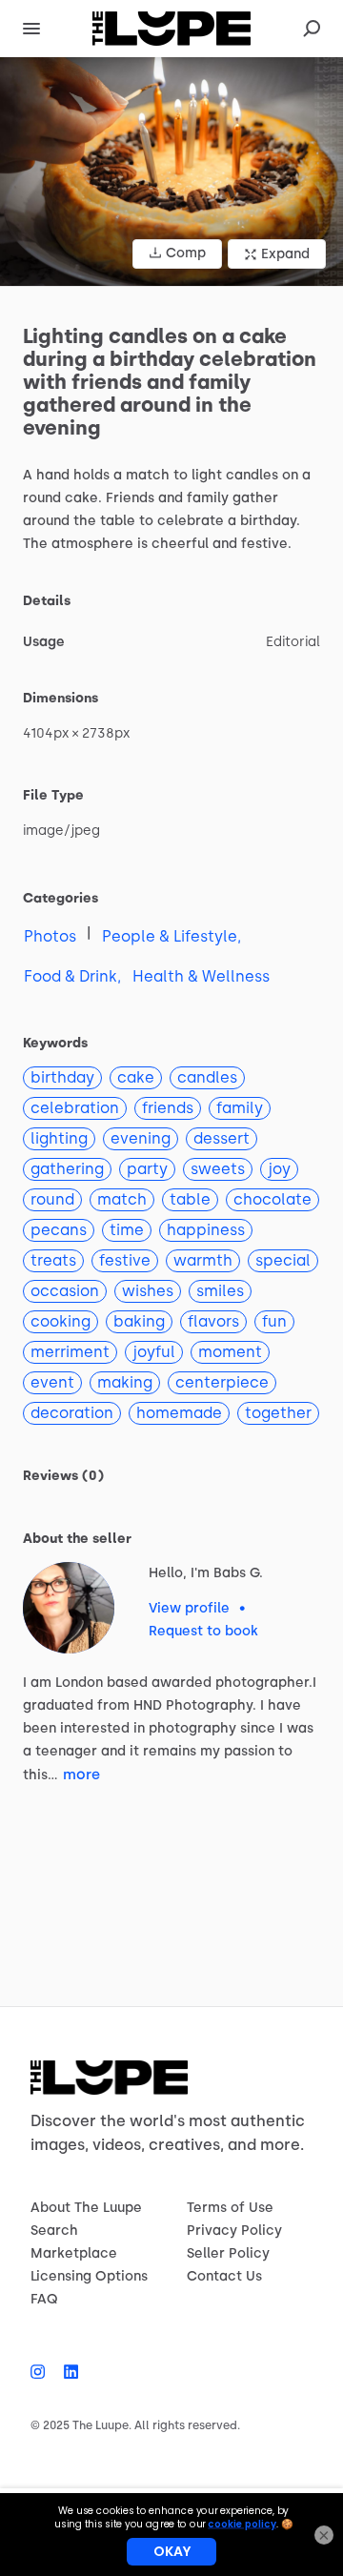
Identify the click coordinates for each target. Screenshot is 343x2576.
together (278, 1413)
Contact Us (224, 2276)
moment (230, 1352)
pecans (59, 1230)
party (147, 1169)
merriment (70, 1352)
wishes (148, 1291)
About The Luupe (86, 2208)
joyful (154, 1352)
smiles (220, 1291)
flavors (213, 1321)
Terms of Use (230, 2208)
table (190, 1199)
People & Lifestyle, (171, 936)
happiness (206, 1230)
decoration (72, 1413)
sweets (218, 1169)
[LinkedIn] (66, 2372)
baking (139, 1321)
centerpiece (222, 1382)
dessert (222, 1138)
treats (53, 1260)
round (52, 1199)
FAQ (44, 2299)
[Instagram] (42, 2372)
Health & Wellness (201, 976)
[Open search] (312, 29)
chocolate (272, 1199)
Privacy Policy (234, 2231)
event (52, 1382)
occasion (65, 1291)
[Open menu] (31, 29)
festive (125, 1260)
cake (136, 1077)
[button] (171, 172)
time (127, 1230)
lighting (59, 1138)
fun (274, 1321)
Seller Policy (228, 2253)
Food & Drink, (72, 976)
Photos (50, 936)
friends (168, 1108)
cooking (61, 1321)
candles (207, 1077)
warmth (203, 1260)
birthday (62, 1077)
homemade (179, 1413)
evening (141, 1138)
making (125, 1382)
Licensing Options (89, 2276)
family (240, 1108)
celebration (75, 1108)
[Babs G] (69, 1608)
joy (279, 1169)
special (283, 1260)
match (122, 1199)
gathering (67, 1169)
